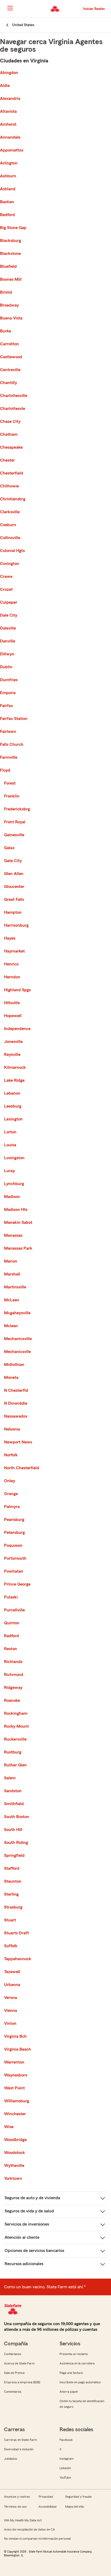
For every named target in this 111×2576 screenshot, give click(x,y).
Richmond (14, 1675)
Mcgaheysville (17, 1313)
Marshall (12, 1274)
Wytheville (14, 2166)
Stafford (12, 1868)
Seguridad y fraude (78, 2497)
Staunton (13, 1881)
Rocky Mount (16, 1726)
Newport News (18, 1442)
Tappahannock (18, 1959)
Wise (9, 2127)
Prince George (17, 1584)
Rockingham (16, 1713)
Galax (9, 848)
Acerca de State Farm (19, 2363)
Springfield (14, 1855)
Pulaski (11, 1597)
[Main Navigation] (10, 8)
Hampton (13, 912)
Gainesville (14, 835)
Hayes (10, 938)
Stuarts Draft (16, 1933)
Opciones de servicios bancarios (34, 2251)
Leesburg (13, 1106)
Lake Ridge (14, 1080)
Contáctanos (13, 2354)
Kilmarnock (15, 1067)
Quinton (12, 1623)
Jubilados (11, 2459)
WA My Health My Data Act (23, 2520)
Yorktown (13, 2178)
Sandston (13, 1791)
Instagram (67, 2459)
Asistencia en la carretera (77, 2363)
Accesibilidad (48, 2507)
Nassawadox (16, 1416)
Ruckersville (15, 1739)
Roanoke (12, 1700)
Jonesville (13, 1042)
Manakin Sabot (18, 1222)
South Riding (16, 1843)
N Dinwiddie (16, 1403)
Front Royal (15, 822)
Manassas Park (18, 1248)
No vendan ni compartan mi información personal (37, 2539)
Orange (11, 1494)
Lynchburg (14, 1184)
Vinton (10, 2023)
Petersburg (14, 1533)
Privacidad (46, 2497)
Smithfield (14, 1804)
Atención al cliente (22, 2237)
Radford (11, 1636)
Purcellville (14, 1610)
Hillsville (12, 1003)
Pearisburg (14, 1520)
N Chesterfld (16, 1390)
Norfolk (11, 1455)
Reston (11, 1649)
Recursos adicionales (24, 2264)
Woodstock (15, 2153)
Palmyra (12, 1507)
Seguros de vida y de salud (29, 2211)
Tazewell (12, 1972)
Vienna (11, 2011)
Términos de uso (15, 2507)
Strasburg (13, 1907)
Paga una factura (71, 2373)
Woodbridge (15, 2140)
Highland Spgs (17, 990)
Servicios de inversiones (27, 2224)
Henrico (11, 964)
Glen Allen (14, 874)
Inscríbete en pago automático (80, 2382)
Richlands (13, 1662)
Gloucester (14, 887)
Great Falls (14, 899)
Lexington (13, 1119)
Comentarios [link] (13, 2392)
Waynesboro (16, 2075)
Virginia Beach (18, 2049)
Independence (17, 1029)
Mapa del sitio (75, 2507)
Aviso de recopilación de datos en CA (30, 2529)
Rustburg (13, 1752)
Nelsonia (12, 1429)
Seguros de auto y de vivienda (32, 2198)
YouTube (65, 2477)
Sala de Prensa (14, 2373)
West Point (14, 2088)
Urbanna (12, 1985)
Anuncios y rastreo (17, 2497)
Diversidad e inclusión (19, 2449)
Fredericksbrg (17, 809)
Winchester (15, 2114)
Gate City (13, 861)
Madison (12, 1197)
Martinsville (15, 1287)
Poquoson (13, 1545)
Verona (11, 1998)
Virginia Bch (15, 2036)
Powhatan (14, 1571)
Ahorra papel (69, 2392)
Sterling (11, 1894)
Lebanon (12, 1093)
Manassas (13, 1235)
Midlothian (14, 1365)
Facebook (66, 2440)
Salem (10, 1778)
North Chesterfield (22, 1468)
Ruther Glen (15, 1765)
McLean (12, 1300)
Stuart (10, 1920)
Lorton (10, 1132)
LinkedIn (65, 2468)
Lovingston (14, 1158)
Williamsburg (17, 2101)
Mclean (11, 1326)
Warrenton (14, 2062)
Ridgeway (13, 1688)
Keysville (12, 1055)
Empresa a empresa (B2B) (22, 2382)
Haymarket (14, 951)
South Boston (17, 1817)
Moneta (11, 1377)
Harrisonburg (16, 925)
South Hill (13, 1830)
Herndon (12, 977)
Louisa (10, 1145)
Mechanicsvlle (17, 1352)
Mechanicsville (18, 1339)
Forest (10, 783)
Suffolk (11, 1946)
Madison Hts (16, 1210)
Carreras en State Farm (20, 2440)
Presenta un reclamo (74, 2354)
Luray (9, 1171)
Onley (10, 1481)
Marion (11, 1261)
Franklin (12, 796)
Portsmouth (15, 1558)
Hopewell (13, 1016)
